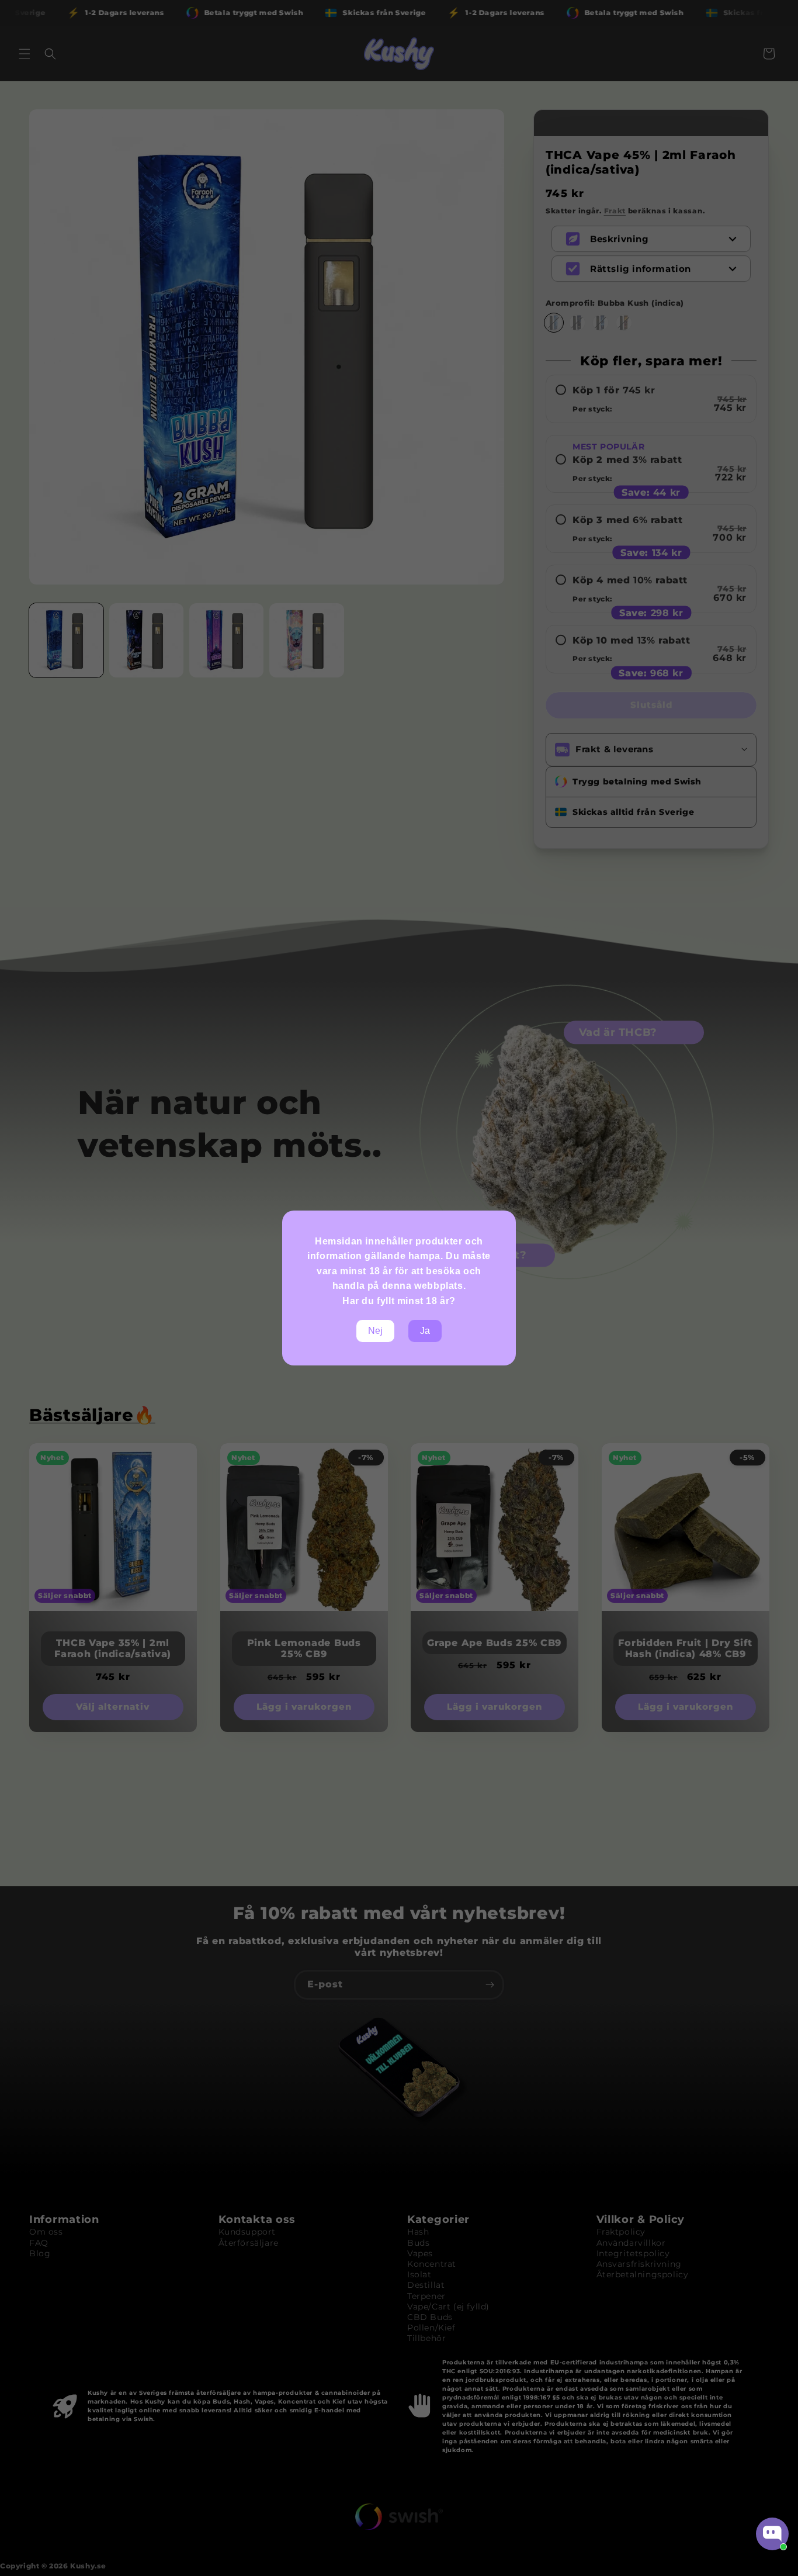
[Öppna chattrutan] (772, 2534)
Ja (425, 1331)
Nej (375, 1331)
